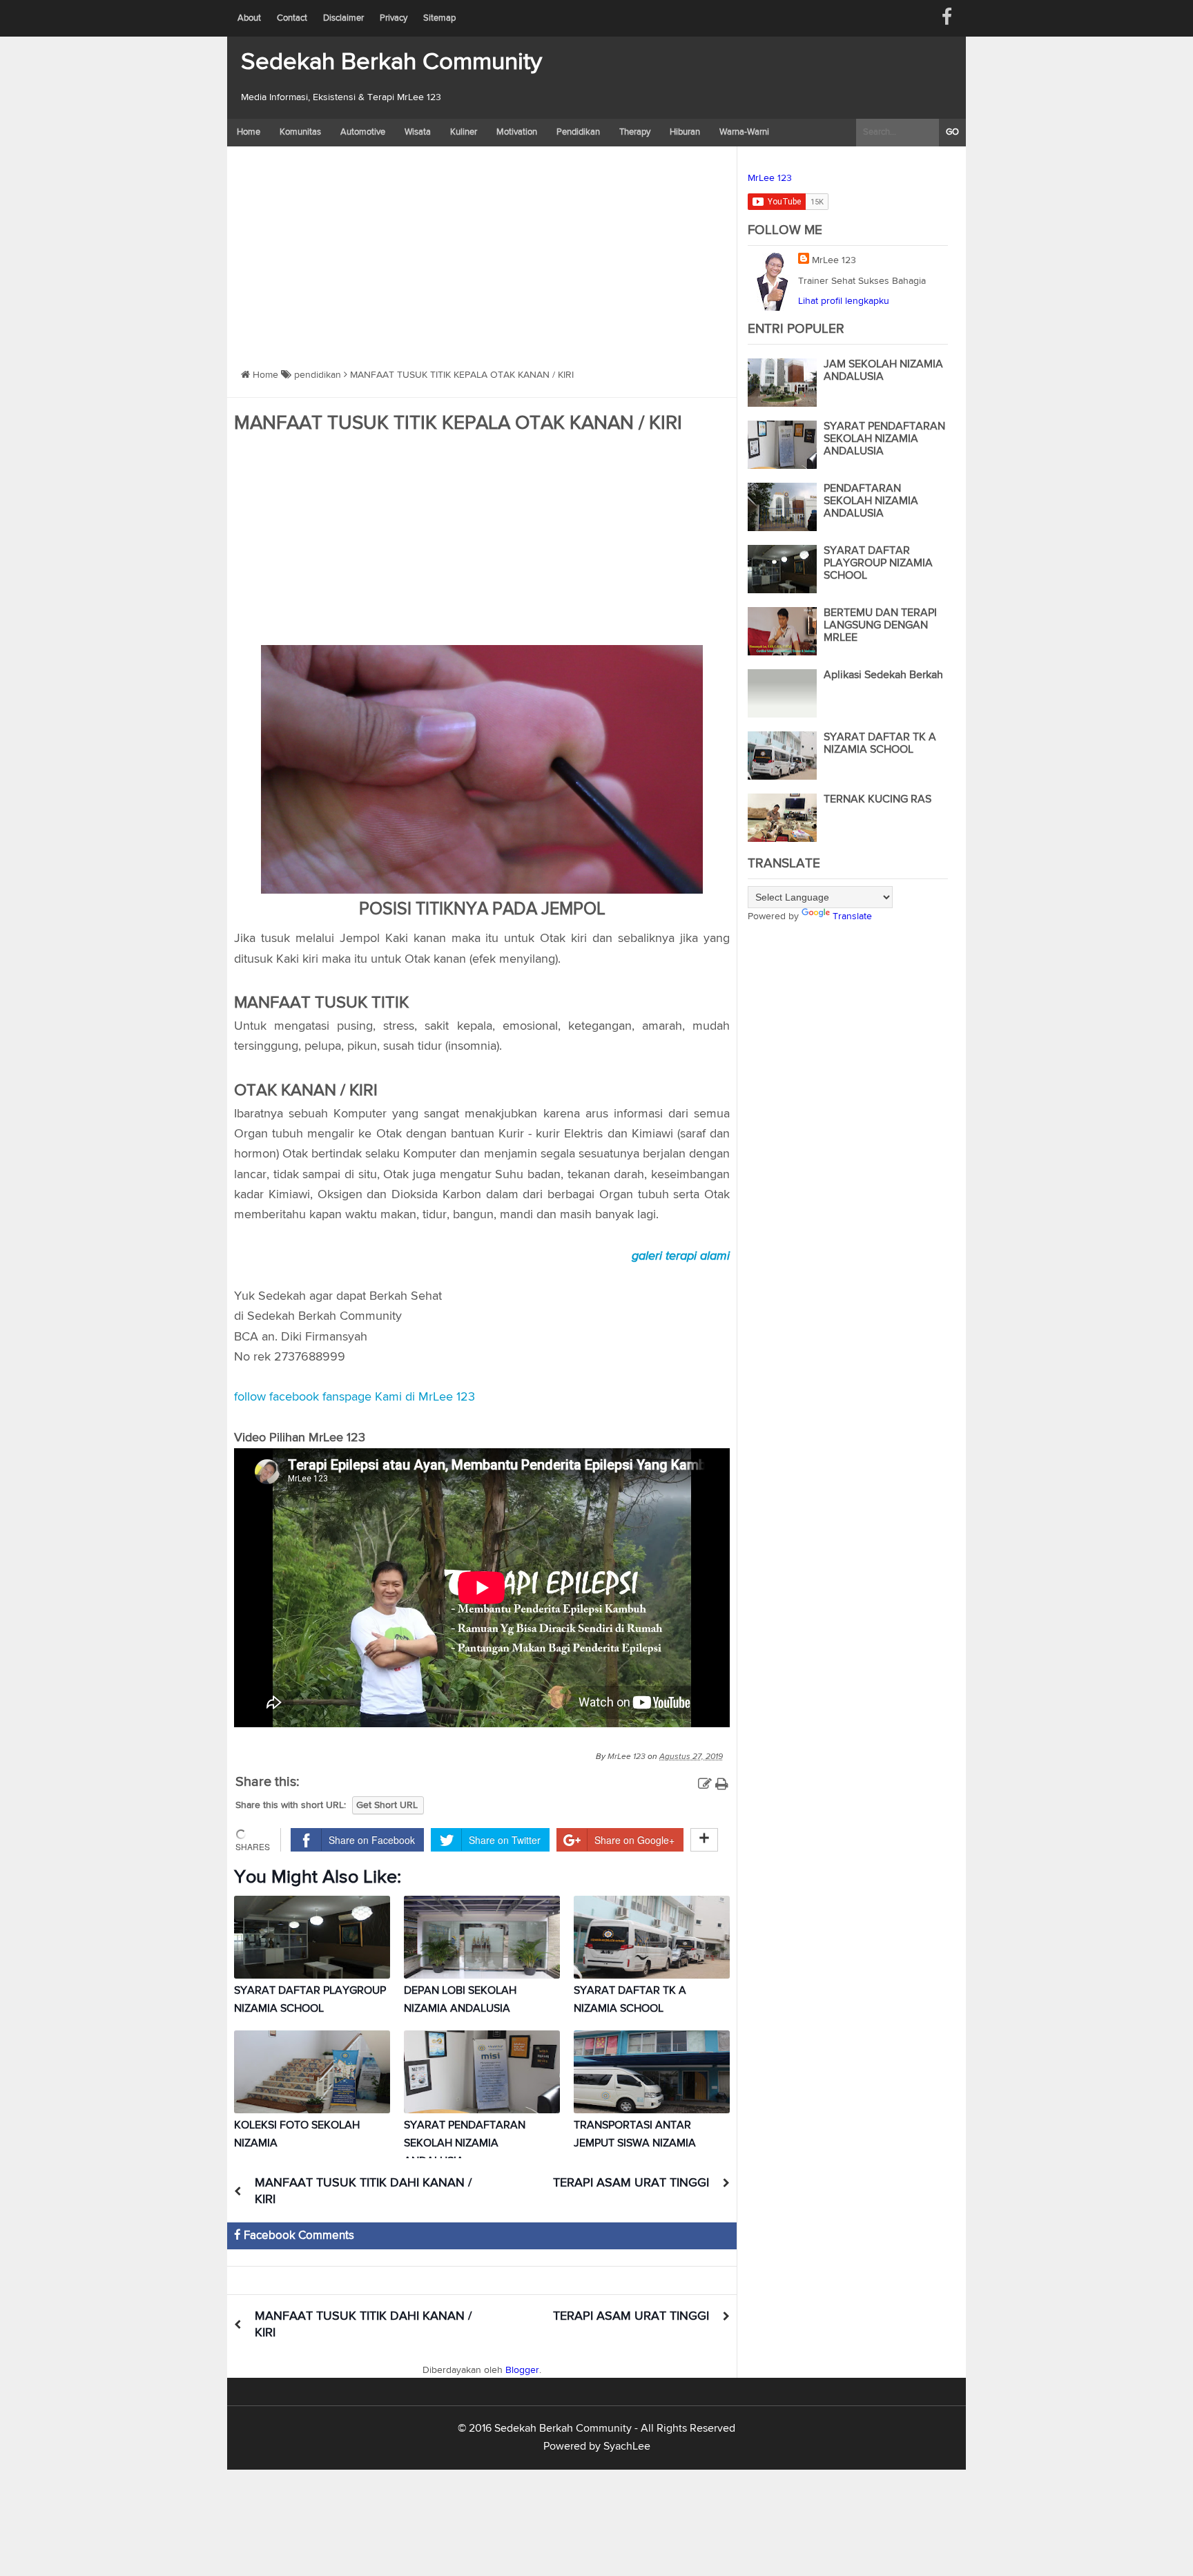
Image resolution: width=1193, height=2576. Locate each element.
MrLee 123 (770, 178)
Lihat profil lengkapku (844, 301)
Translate (852, 916)
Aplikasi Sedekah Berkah (883, 675)
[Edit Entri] (705, 1785)
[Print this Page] (722, 1785)
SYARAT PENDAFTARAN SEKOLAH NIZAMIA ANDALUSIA (465, 2144)
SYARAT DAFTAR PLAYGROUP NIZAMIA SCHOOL (878, 564)
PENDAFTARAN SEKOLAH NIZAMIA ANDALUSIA (871, 501)
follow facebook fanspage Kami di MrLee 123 (355, 1397)
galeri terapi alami (681, 1256)
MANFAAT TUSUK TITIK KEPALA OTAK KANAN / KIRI (458, 423)
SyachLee (627, 2447)
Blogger (522, 2370)
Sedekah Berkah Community (391, 63)
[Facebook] (947, 18)
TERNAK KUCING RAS (877, 800)
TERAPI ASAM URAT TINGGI (631, 2183)
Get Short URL (387, 1805)
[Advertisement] (482, 250)
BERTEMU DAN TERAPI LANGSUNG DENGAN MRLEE (880, 626)
